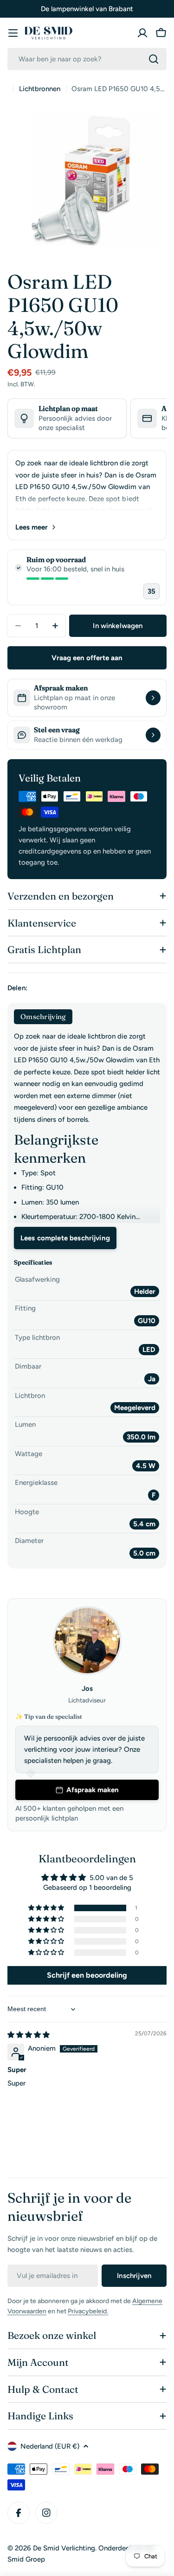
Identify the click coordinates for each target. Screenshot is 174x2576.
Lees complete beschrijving (65, 1238)
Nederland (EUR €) (50, 2446)
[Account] (142, 33)
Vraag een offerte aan (87, 658)
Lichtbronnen (40, 89)
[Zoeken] (154, 59)
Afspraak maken (93, 1790)
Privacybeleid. (88, 2311)
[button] (47, 1908)
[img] (29, 2035)
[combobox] (87, 59)
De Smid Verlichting (64, 2548)
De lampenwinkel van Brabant (87, 9)
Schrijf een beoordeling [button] (87, 1975)
